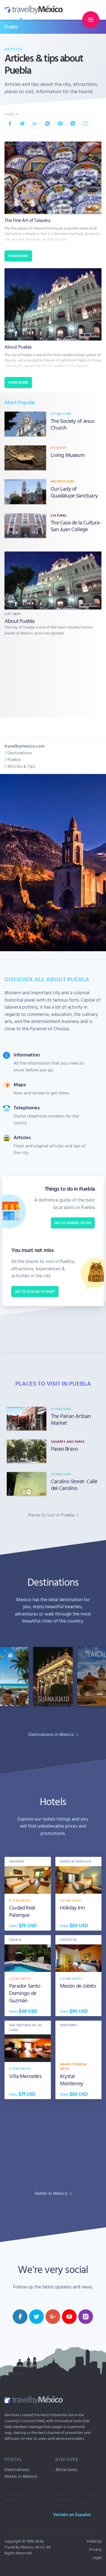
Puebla (11, 27)
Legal (97, 2557)
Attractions (66, 2469)
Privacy (95, 2549)
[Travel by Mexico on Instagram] (86, 2317)
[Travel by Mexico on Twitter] (36, 2317)
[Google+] (35, 124)
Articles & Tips (21, 766)
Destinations (20, 753)
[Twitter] (22, 124)
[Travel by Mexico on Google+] (53, 2317)
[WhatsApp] (47, 124)
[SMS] (60, 124)
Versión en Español (72, 2514)
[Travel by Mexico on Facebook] (20, 2317)
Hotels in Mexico (21, 2476)
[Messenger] (73, 124)
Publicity (94, 2541)
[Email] (85, 124)
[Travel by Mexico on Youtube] (69, 2317)
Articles (13, 49)
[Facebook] (10, 124)
